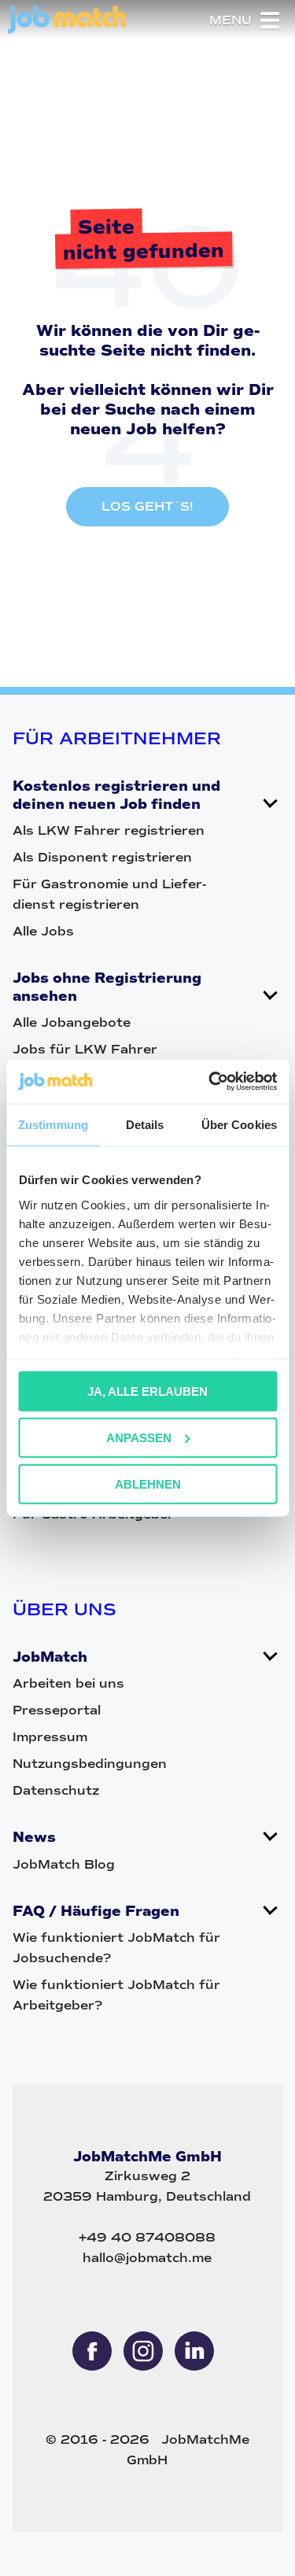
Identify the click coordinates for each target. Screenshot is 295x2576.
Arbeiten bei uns (68, 1683)
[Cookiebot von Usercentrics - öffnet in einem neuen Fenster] (210, 1082)
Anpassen (139, 1437)
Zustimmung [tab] (53, 1124)
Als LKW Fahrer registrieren (109, 830)
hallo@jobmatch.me (147, 2258)
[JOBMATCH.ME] (67, 30)
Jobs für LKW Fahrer (85, 1049)
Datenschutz (56, 1790)
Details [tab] (145, 1124)
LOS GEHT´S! (147, 506)
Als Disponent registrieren (102, 857)
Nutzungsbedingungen (90, 1764)
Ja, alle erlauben (147, 1391)
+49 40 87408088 (147, 2237)
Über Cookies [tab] (239, 1124)
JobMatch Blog (64, 1864)
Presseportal (57, 1710)
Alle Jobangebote (72, 1022)
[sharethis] (92, 2351)
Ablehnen (148, 1484)
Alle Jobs (43, 931)
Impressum (50, 1737)
